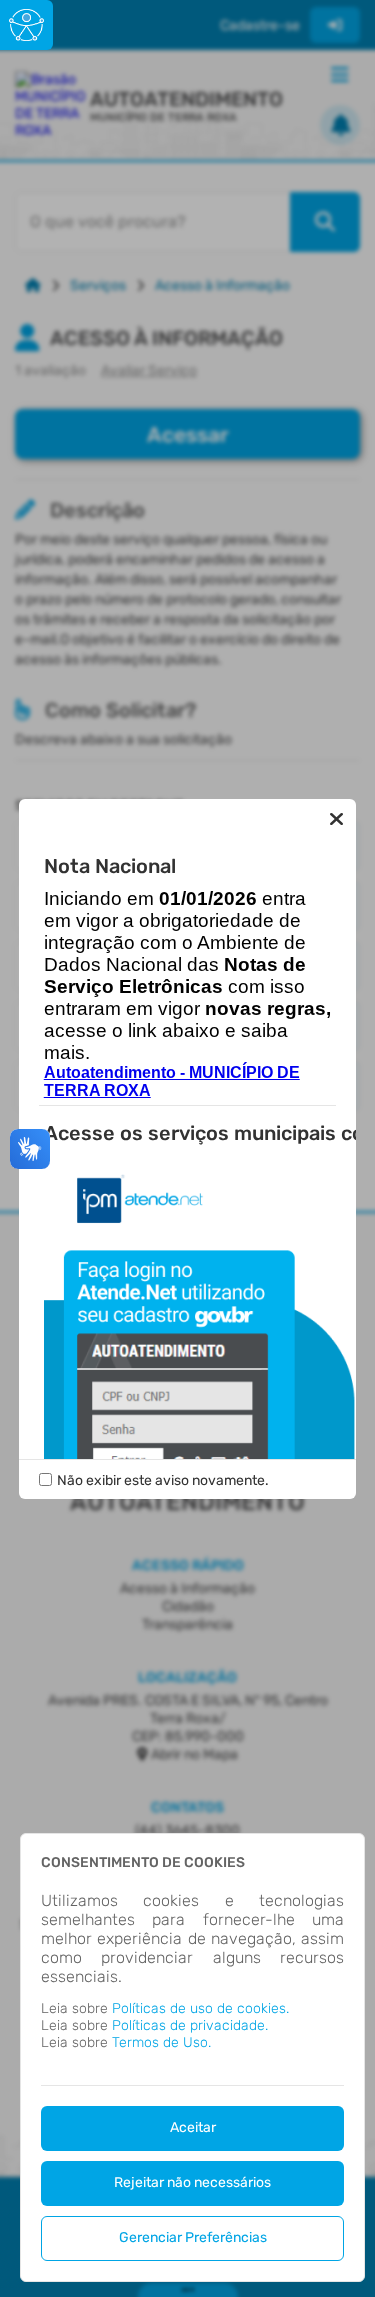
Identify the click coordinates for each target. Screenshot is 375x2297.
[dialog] (192, 2057)
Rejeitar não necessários (192, 2182)
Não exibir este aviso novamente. (163, 1480)
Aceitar (193, 2127)
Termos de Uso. (161, 2042)
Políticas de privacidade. (190, 2025)
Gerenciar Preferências (193, 2237)
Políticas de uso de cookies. (200, 2008)
